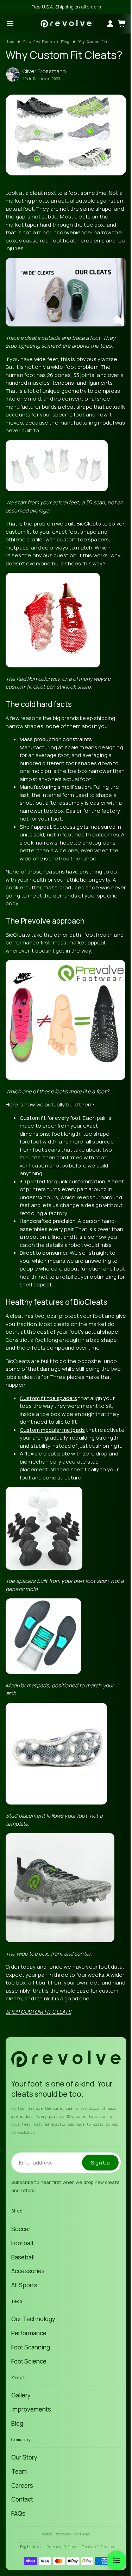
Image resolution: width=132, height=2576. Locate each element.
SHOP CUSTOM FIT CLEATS (38, 2012)
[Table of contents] (117, 2560)
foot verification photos (63, 1161)
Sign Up (100, 2163)
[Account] (110, 24)
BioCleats (89, 524)
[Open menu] (10, 24)
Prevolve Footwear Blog (46, 42)
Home (10, 42)
